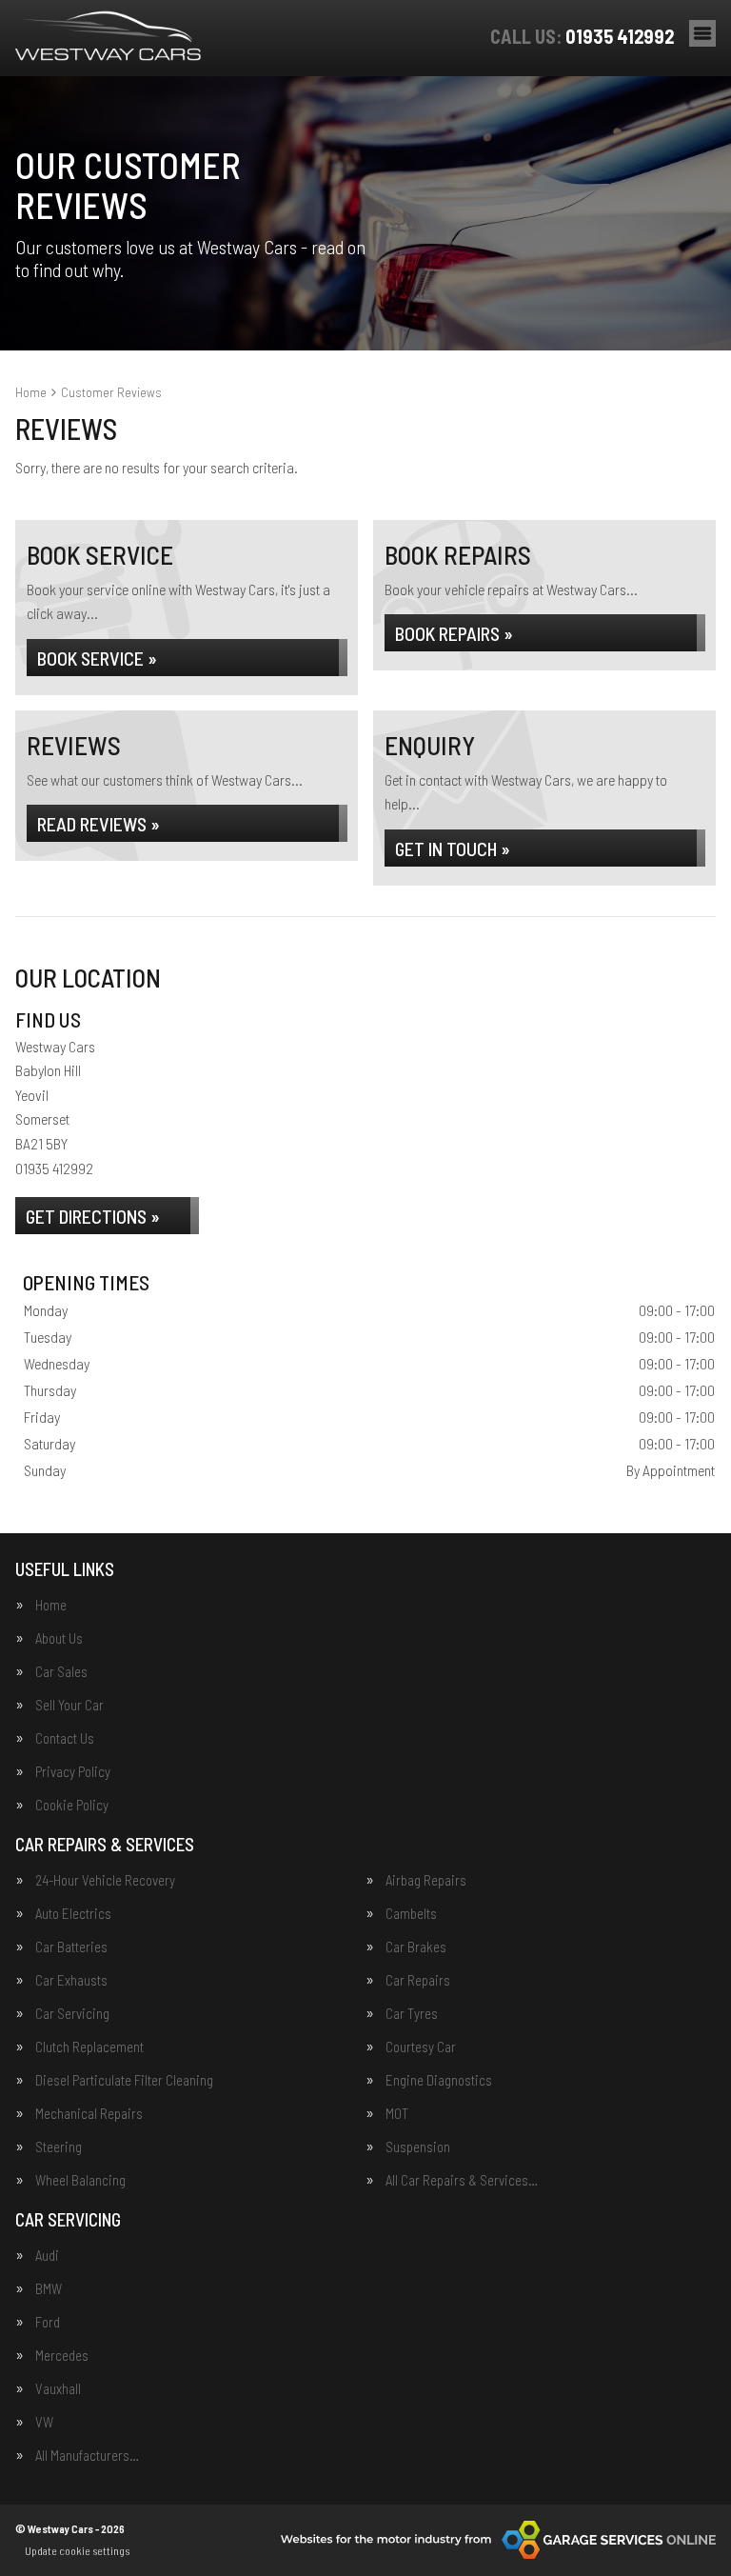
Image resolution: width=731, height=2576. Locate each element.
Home (51, 1605)
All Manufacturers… (87, 2456)
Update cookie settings (77, 2550)
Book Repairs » (454, 633)
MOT (397, 2114)
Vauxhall (58, 2389)
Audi (47, 2256)
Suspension (418, 2147)
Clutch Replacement (89, 2047)
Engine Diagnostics (439, 2080)
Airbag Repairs (426, 1880)
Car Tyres (412, 2014)
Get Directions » (93, 1216)
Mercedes (62, 2356)
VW (44, 2422)
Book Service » (97, 658)
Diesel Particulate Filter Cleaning (124, 2080)
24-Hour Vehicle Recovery (105, 1880)
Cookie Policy (72, 1805)
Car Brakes (416, 1947)
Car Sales (61, 1672)
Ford (48, 2322)
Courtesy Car (421, 2047)
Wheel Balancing (80, 2180)
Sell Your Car (69, 1705)
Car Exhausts (71, 1980)
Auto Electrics (73, 1914)
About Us (59, 1638)
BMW (49, 2289)
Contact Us (65, 1738)
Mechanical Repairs (89, 2114)
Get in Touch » (453, 849)
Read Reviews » (99, 824)
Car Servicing (72, 2014)
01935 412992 (582, 36)
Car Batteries (71, 1947)
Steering (59, 2147)
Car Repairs (418, 1980)
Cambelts (411, 1914)
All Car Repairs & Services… (462, 2180)
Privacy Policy (73, 1772)
